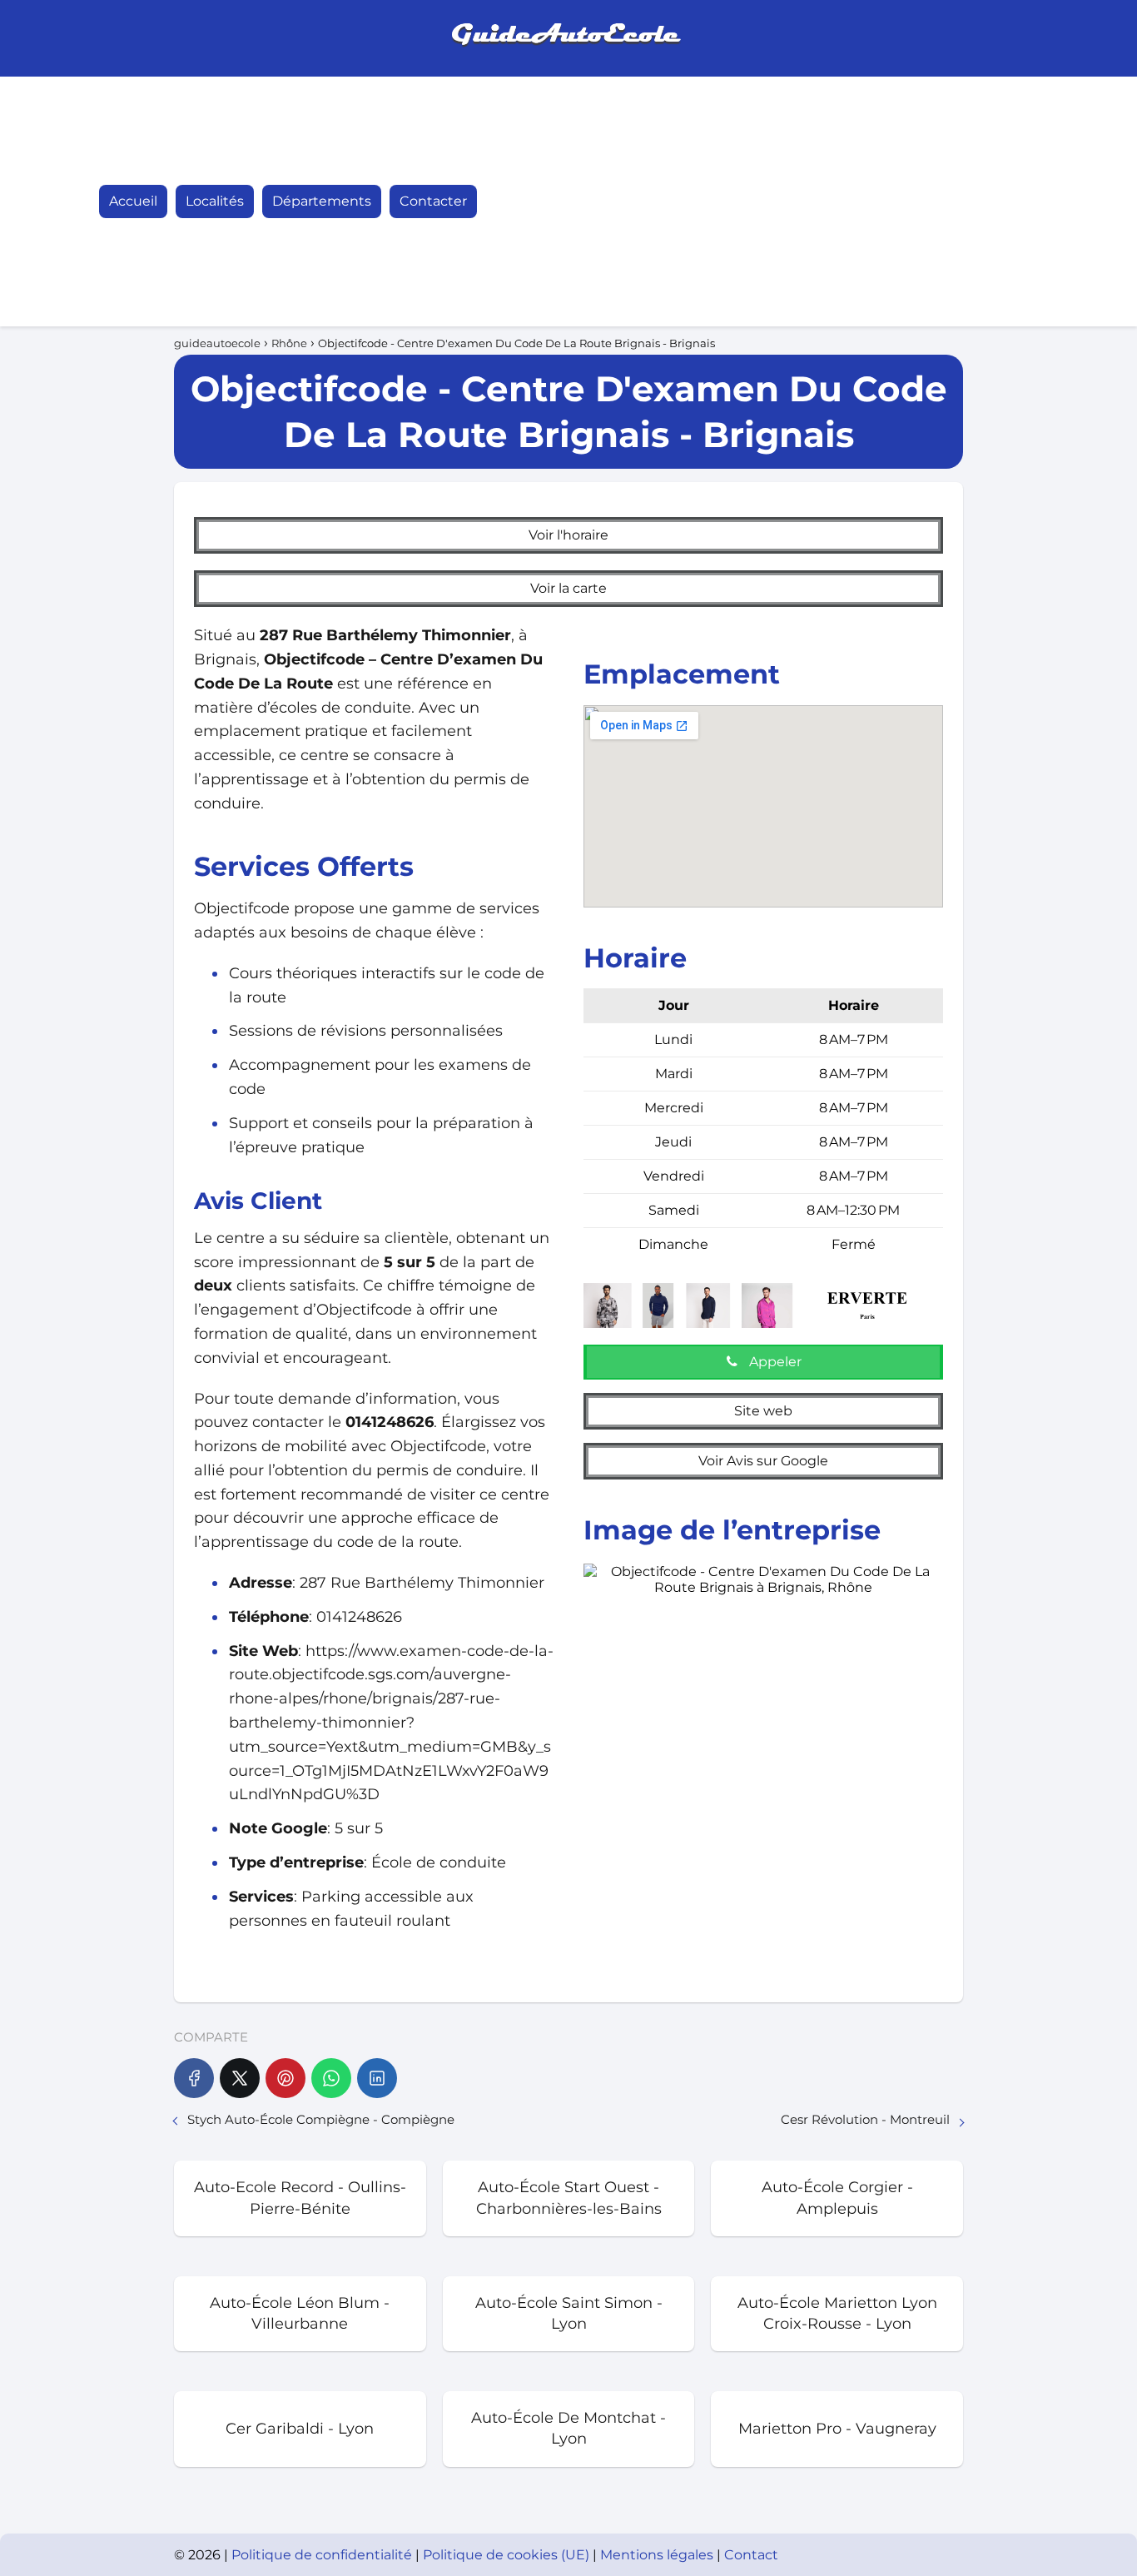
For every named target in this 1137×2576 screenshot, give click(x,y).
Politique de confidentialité (323, 2555)
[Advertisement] (856, 201)
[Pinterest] (285, 2078)
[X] (240, 2078)
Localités (215, 201)
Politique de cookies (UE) (508, 2555)
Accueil (133, 201)
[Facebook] (194, 2078)
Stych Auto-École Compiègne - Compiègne (321, 2119)
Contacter (433, 201)
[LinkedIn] (377, 2078)
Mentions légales (658, 2555)
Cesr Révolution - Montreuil (865, 2119)
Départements (322, 201)
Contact (751, 2555)
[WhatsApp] (331, 2078)
